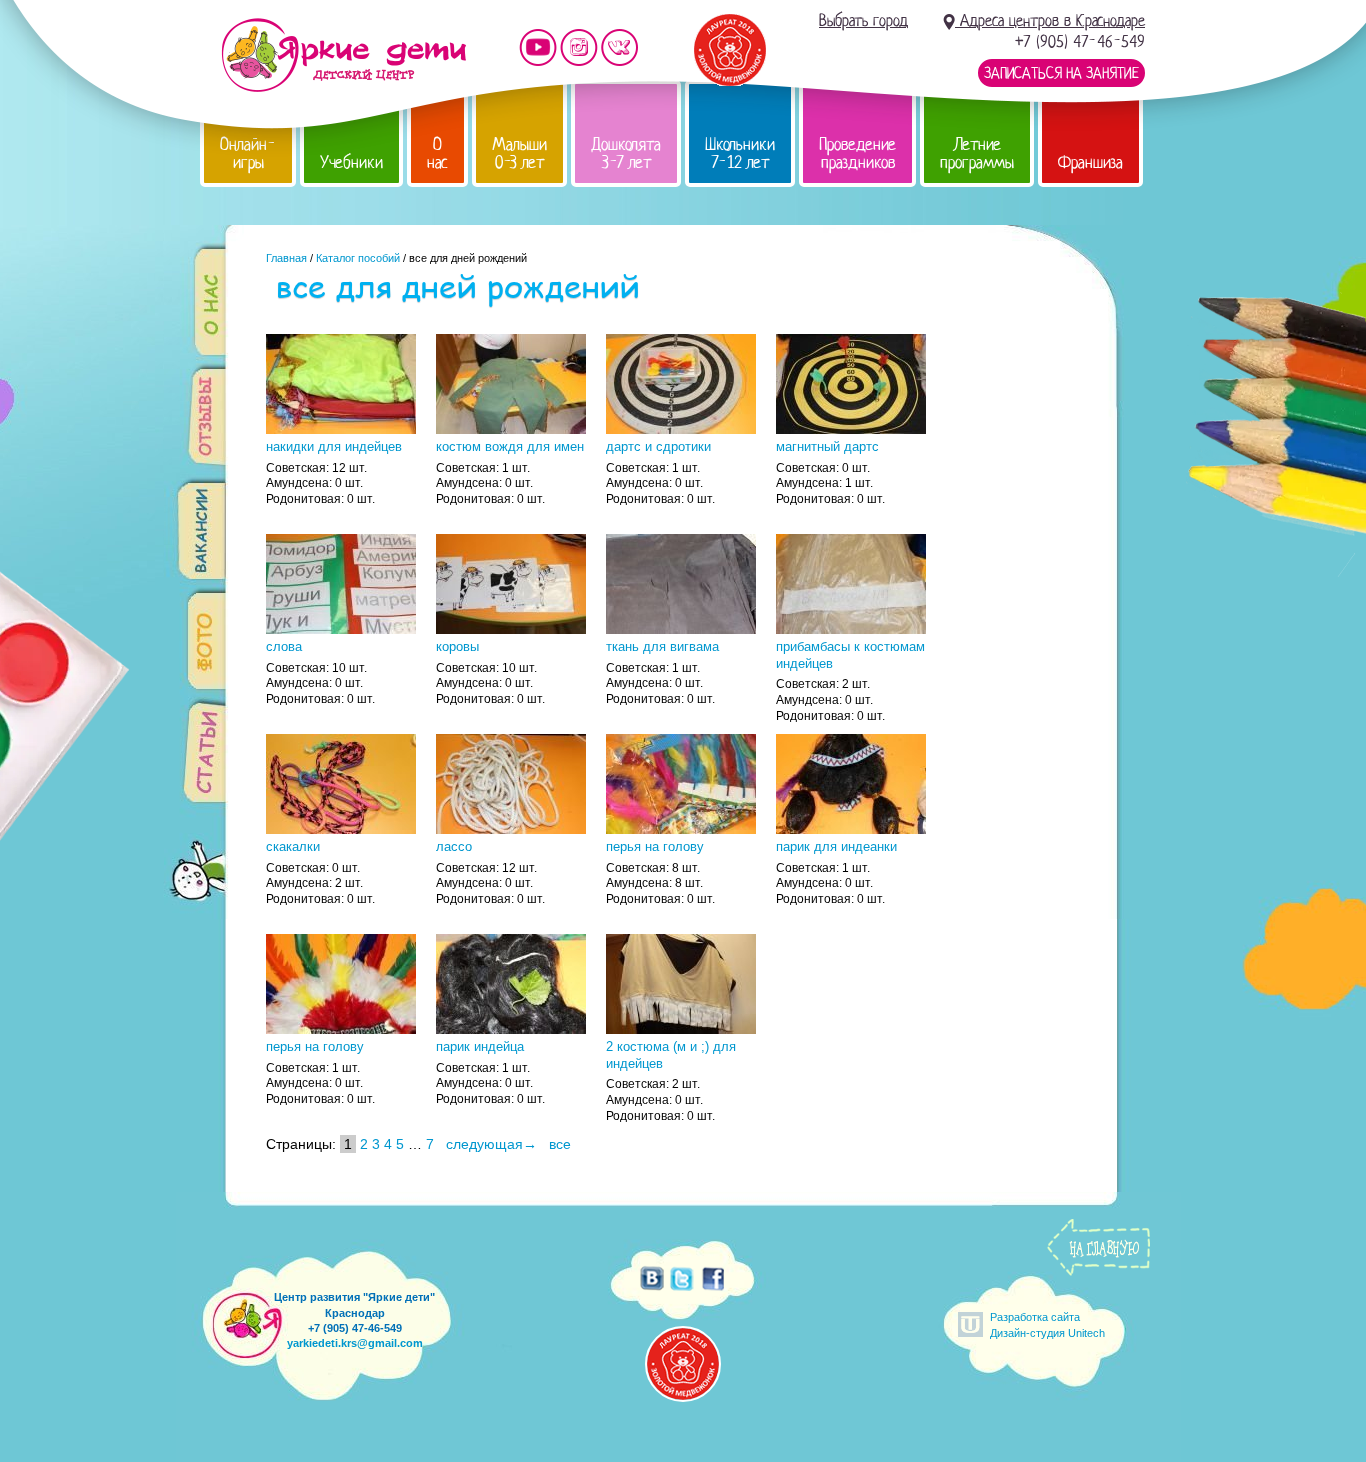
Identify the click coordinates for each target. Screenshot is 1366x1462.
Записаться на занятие (1061, 73)
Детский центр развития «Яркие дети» (343, 55)
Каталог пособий (358, 258)
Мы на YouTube (538, 47)
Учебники (351, 162)
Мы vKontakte (620, 47)
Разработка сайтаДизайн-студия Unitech (1047, 1324)
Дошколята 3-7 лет (626, 153)
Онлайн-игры (248, 153)
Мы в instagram (579, 47)
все (560, 1144)
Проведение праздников (857, 153)
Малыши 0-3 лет (519, 153)
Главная (286, 258)
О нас (437, 153)
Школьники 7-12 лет (740, 153)
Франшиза (1090, 162)
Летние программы (977, 153)
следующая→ (491, 1144)
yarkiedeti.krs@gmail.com (355, 1343)
